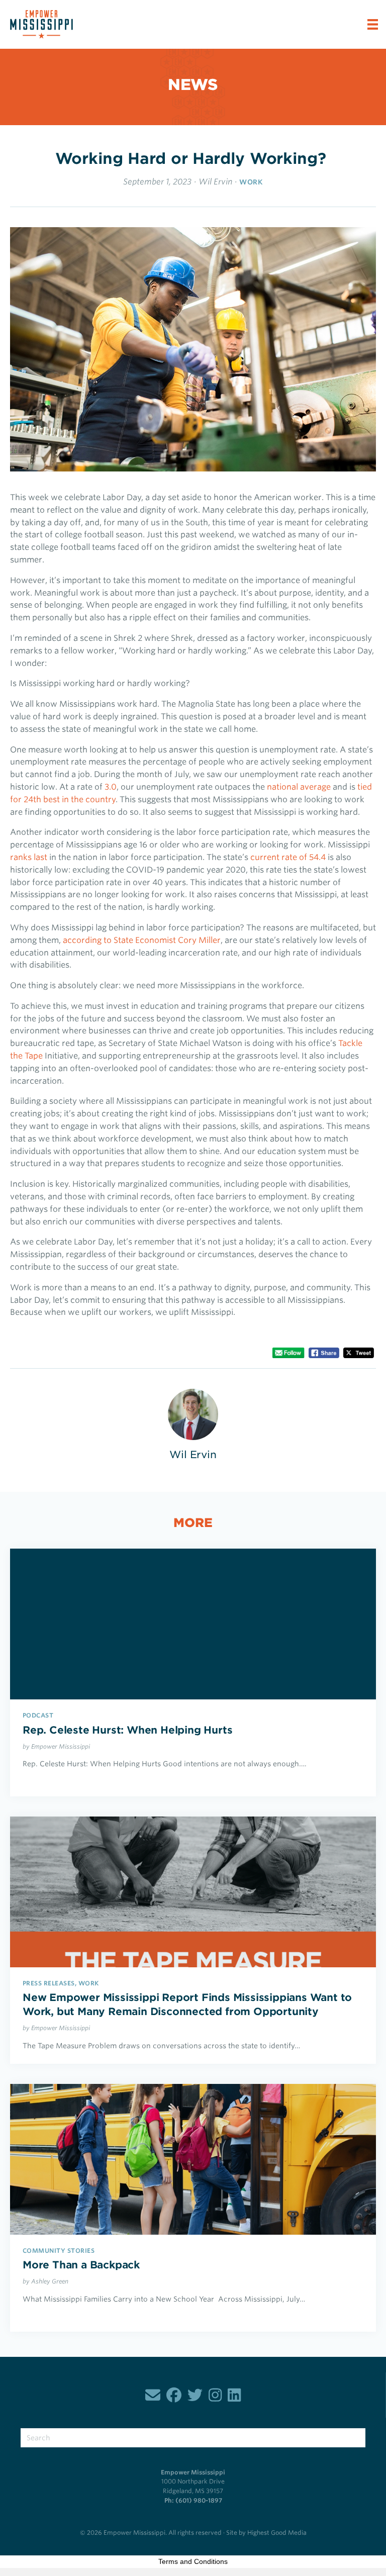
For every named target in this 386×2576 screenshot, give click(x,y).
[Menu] (373, 24)
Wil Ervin (215, 182)
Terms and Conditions (193, 2561)
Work (251, 182)
